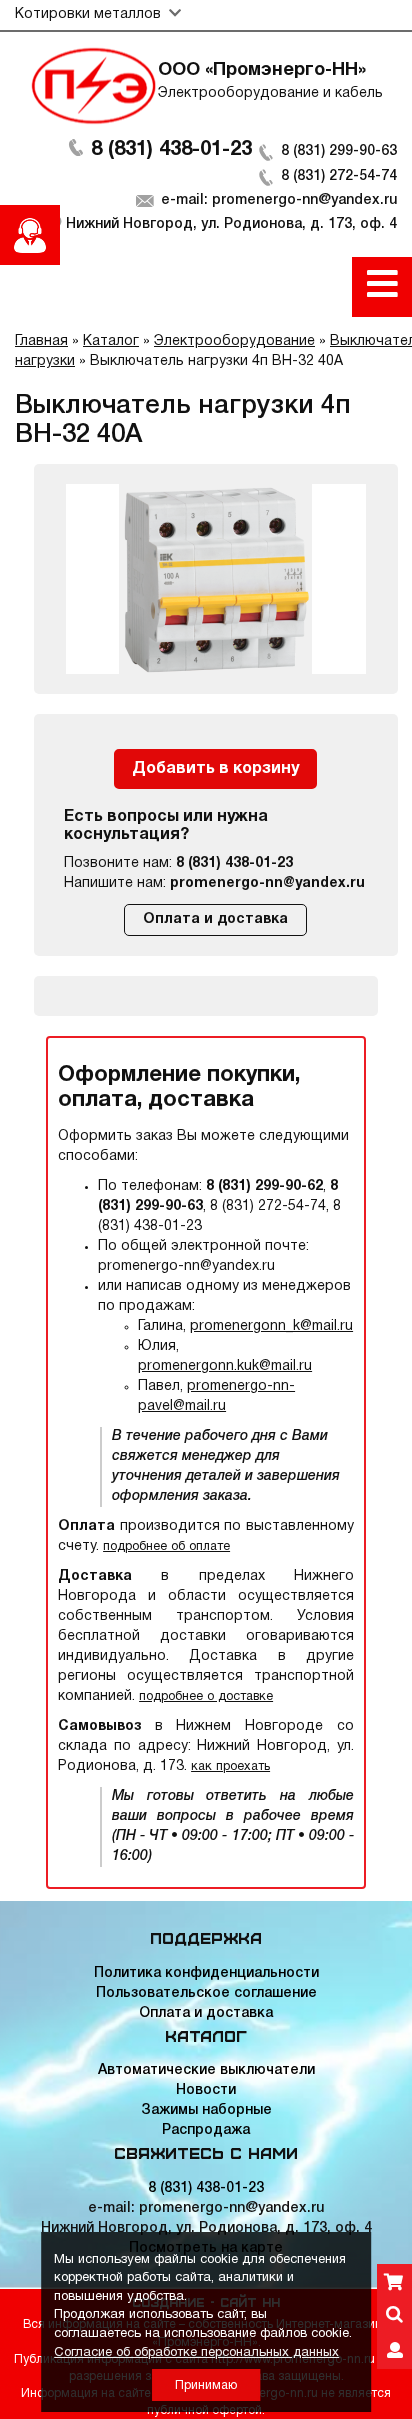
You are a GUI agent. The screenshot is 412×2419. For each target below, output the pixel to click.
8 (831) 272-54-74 (339, 176)
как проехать (230, 1766)
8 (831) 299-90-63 (339, 151)
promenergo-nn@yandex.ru (267, 883)
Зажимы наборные (206, 2110)
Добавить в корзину (215, 769)
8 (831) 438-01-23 (171, 150)
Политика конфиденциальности (206, 1973)
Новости (206, 2090)
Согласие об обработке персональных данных (196, 2353)
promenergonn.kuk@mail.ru (225, 1366)
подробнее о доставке (206, 1696)
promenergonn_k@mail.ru (271, 1326)
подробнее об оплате (166, 1546)
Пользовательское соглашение (206, 1993)
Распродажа (206, 2130)
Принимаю (206, 2385)
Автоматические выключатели (206, 2070)
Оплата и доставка (215, 919)
